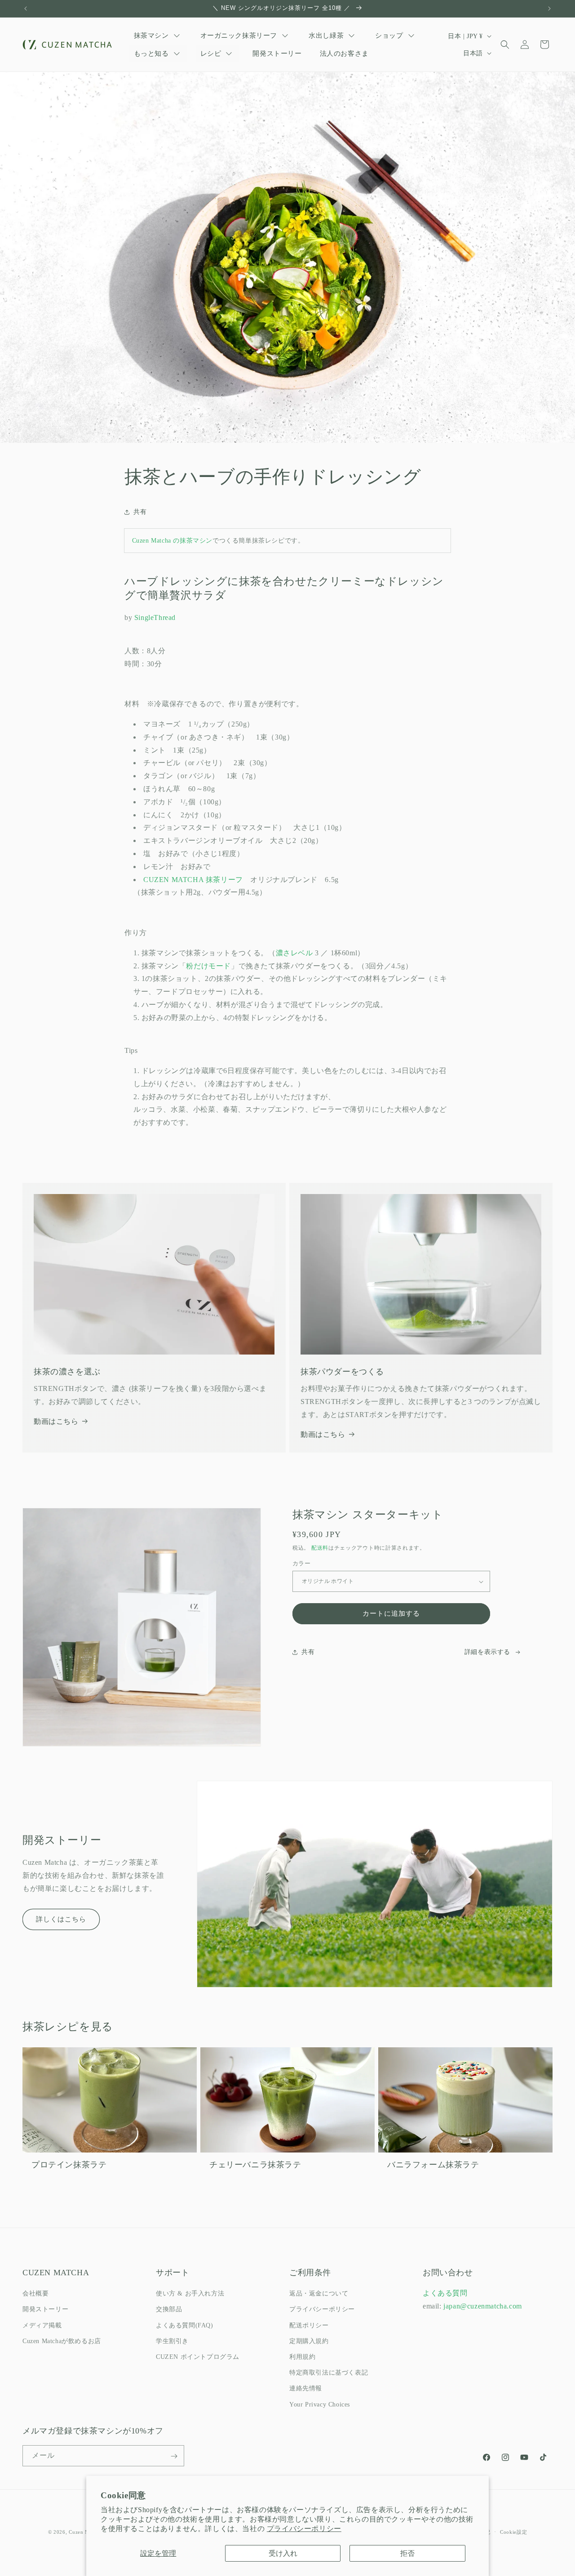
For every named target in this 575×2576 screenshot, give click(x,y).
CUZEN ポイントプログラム (198, 2357)
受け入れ (283, 2553)
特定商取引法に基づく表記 (329, 2373)
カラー (301, 1564)
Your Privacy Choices (320, 2404)
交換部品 (169, 2310)
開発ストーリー (45, 2310)
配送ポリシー (309, 2325)
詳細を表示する (487, 1652)
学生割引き (172, 2341)
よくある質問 (445, 2293)
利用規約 (302, 2357)
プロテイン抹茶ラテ (69, 2165)
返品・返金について (319, 2294)
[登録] (174, 2456)
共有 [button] (140, 512)
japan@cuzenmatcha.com (483, 2306)
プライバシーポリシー (304, 2529)
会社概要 (35, 2294)
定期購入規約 (309, 2341)
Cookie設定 (514, 2531)
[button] (505, 45)
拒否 (407, 2553)
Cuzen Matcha (85, 2532)
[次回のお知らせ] (549, 9)
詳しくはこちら (61, 1919)
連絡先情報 (306, 2389)
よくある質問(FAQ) (185, 2325)
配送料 (320, 1548)
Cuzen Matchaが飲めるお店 (62, 2341)
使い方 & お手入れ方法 (190, 2294)
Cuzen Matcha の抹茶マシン (172, 541)
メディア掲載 (42, 2325)
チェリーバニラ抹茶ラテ (255, 2165)
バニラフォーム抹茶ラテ (433, 2165)
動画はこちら (56, 1421)
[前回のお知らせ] (26, 9)
